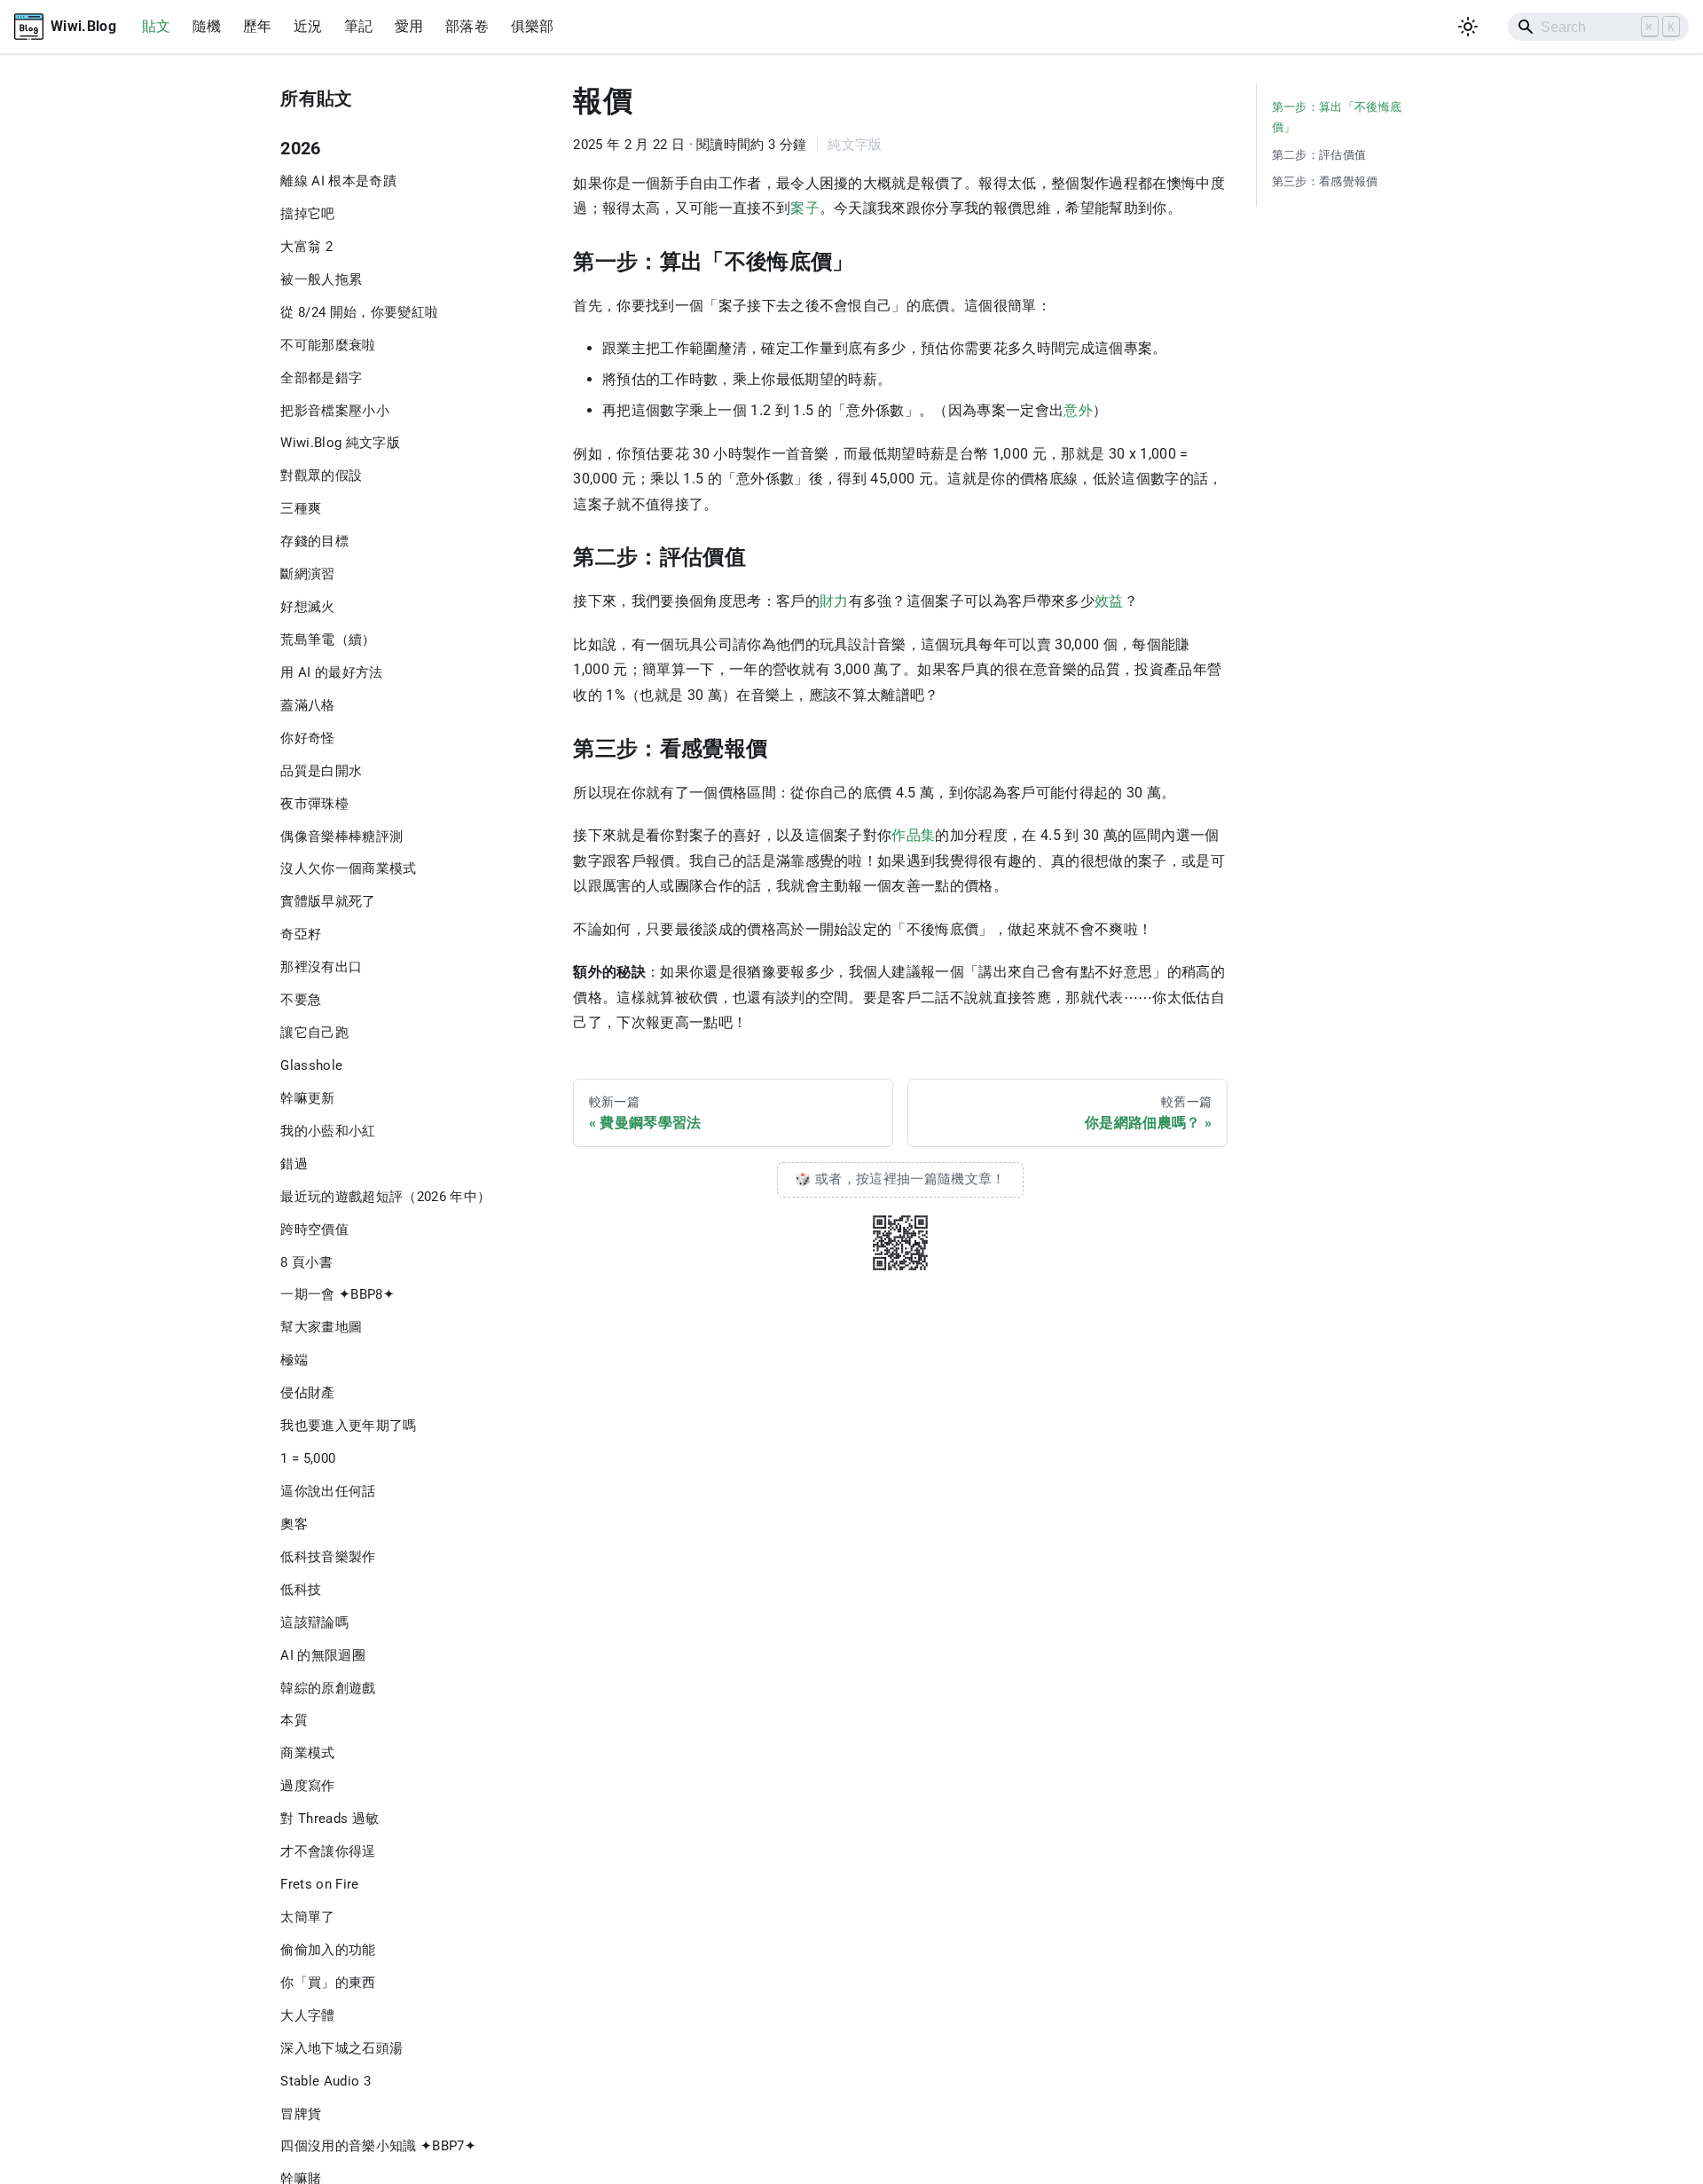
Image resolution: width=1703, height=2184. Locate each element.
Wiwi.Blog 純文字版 (340, 443)
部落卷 (467, 26)
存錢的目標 (314, 541)
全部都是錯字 (321, 378)
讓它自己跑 (314, 1033)
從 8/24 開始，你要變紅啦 (359, 312)
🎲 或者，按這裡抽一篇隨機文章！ (900, 1179)
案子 (805, 208)
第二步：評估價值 (1319, 155)
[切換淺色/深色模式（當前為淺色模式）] (1468, 27)
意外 (1078, 410)
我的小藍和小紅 (328, 1131)
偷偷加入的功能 (328, 1950)
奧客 (294, 1524)
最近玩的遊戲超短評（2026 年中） (385, 1197)
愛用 (409, 26)
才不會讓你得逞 (328, 1851)
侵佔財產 (307, 1393)
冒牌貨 (301, 2113)
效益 (1109, 601)
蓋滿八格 (307, 705)
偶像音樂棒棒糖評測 (341, 837)
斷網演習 (307, 574)
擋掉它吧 (307, 214)
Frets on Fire (319, 1884)
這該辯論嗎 (314, 1622)
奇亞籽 (301, 934)
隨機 (207, 26)
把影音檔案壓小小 (335, 411)
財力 (834, 601)
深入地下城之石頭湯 (341, 2048)
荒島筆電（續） (328, 640)
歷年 (258, 26)
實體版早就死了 (328, 901)
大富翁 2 (306, 247)
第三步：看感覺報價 (1325, 181)
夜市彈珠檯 (314, 804)
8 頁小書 (306, 1262)
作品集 (913, 835)
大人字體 (307, 2015)
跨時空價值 (314, 1229)
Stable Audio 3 (326, 2081)
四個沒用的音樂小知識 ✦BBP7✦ (378, 2146)
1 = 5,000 (308, 1458)
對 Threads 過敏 (330, 1819)
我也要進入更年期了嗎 (348, 1426)
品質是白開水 (321, 771)
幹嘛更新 (307, 1098)
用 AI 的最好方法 (331, 672)
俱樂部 (533, 26)
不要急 (301, 1000)
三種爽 (301, 508)
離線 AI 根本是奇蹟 (338, 181)
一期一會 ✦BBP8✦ (337, 1294)
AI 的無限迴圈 (323, 1655)
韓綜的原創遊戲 (328, 1688)
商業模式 (307, 1753)
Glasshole (311, 1065)
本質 (294, 1720)
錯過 (294, 1164)
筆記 (359, 26)
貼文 (157, 26)
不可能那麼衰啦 (328, 345)
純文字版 (855, 145)
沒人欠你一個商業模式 (348, 868)
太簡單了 (307, 1917)
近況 (308, 26)
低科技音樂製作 (328, 1557)
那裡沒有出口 (321, 967)
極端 (294, 1360)
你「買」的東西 (328, 1983)
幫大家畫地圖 (321, 1327)
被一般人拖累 (321, 279)
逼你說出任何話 (328, 1491)
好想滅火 (307, 607)
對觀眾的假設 (321, 475)
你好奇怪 (307, 738)
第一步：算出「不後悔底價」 (1337, 117)
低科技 (301, 1590)
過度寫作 (307, 1786)
